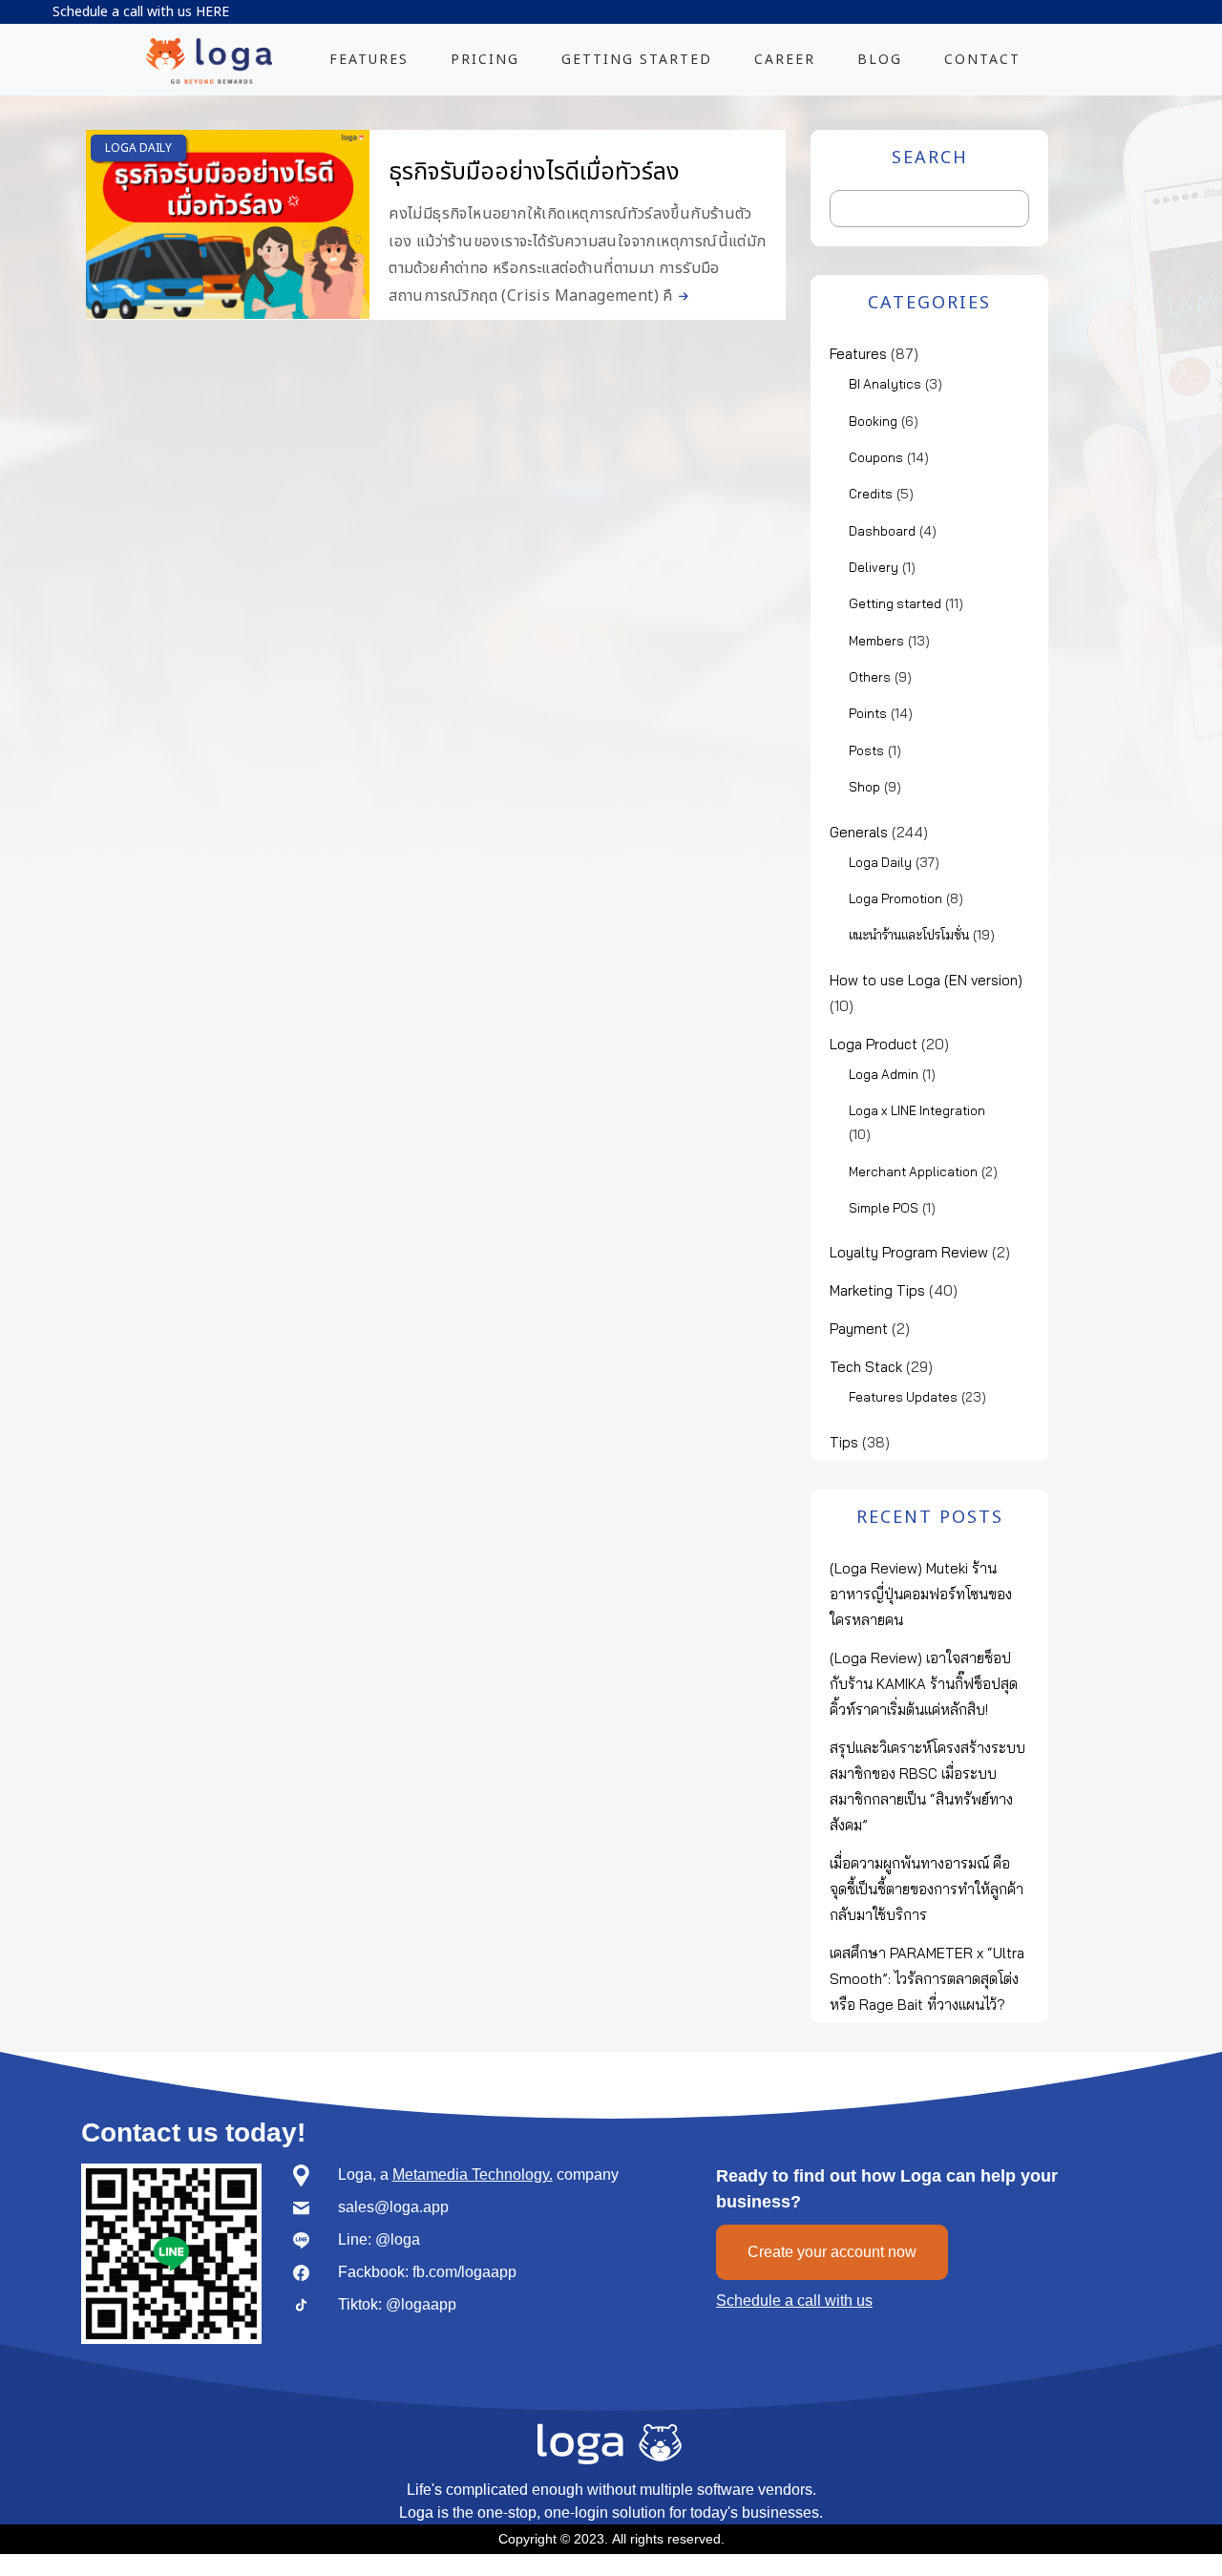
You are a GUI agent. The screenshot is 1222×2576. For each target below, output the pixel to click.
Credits (871, 494)
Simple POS (884, 1208)
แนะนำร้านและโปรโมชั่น (909, 935)
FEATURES (369, 60)
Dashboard (882, 531)
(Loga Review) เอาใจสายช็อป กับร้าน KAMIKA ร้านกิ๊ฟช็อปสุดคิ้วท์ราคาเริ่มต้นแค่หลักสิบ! (924, 1684)
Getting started (895, 603)
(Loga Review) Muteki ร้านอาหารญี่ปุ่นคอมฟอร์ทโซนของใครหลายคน (921, 1594)
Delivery (874, 567)
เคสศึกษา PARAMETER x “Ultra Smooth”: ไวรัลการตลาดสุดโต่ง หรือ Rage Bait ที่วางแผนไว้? (927, 1979)
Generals (859, 832)
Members (876, 641)
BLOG (880, 60)
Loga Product (874, 1044)
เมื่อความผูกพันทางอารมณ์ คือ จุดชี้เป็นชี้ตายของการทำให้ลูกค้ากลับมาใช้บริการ (927, 1889)
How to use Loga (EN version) (926, 980)
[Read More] (681, 296)
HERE (212, 12)
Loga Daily (138, 148)
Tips (844, 1442)
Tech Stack (866, 1367)
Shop (864, 787)
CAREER (785, 60)
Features (858, 354)
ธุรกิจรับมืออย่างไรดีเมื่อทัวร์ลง (534, 172)
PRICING (485, 60)
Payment (859, 1329)
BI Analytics (885, 384)
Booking (873, 421)
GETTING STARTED (637, 60)
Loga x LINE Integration (917, 1110)
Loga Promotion (895, 898)
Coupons (876, 457)
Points (868, 713)
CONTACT (982, 60)
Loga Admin (884, 1074)
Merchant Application (913, 1172)
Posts (866, 750)
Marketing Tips (877, 1290)
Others (870, 677)
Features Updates (903, 1397)
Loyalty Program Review (909, 1252)
